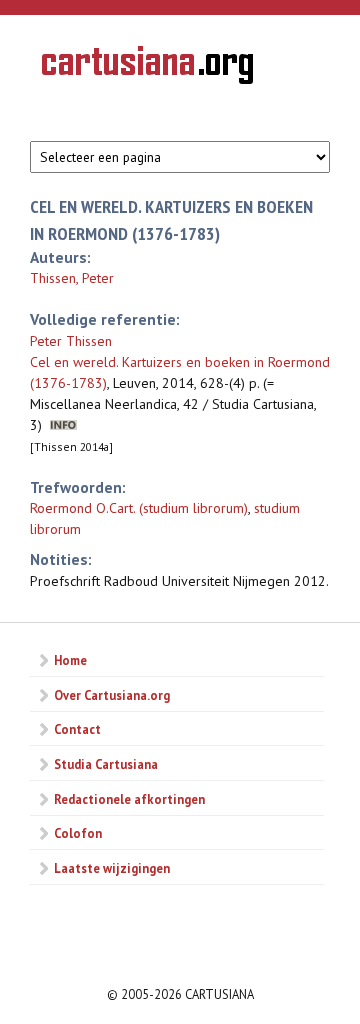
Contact (77, 729)
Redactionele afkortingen (129, 799)
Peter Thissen (71, 341)
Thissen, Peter (72, 278)
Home (70, 660)
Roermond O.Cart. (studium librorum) (139, 508)
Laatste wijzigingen (112, 868)
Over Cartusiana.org (112, 695)
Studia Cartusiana (106, 764)
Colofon (78, 833)
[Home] (147, 68)
